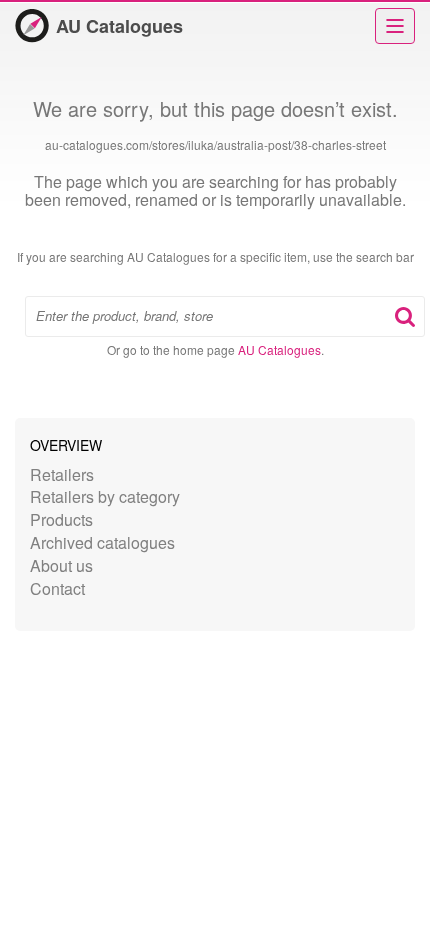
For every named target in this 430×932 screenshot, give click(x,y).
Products (61, 519)
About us (61, 565)
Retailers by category (105, 496)
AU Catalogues (119, 26)
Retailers (62, 474)
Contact (57, 588)
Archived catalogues (102, 542)
